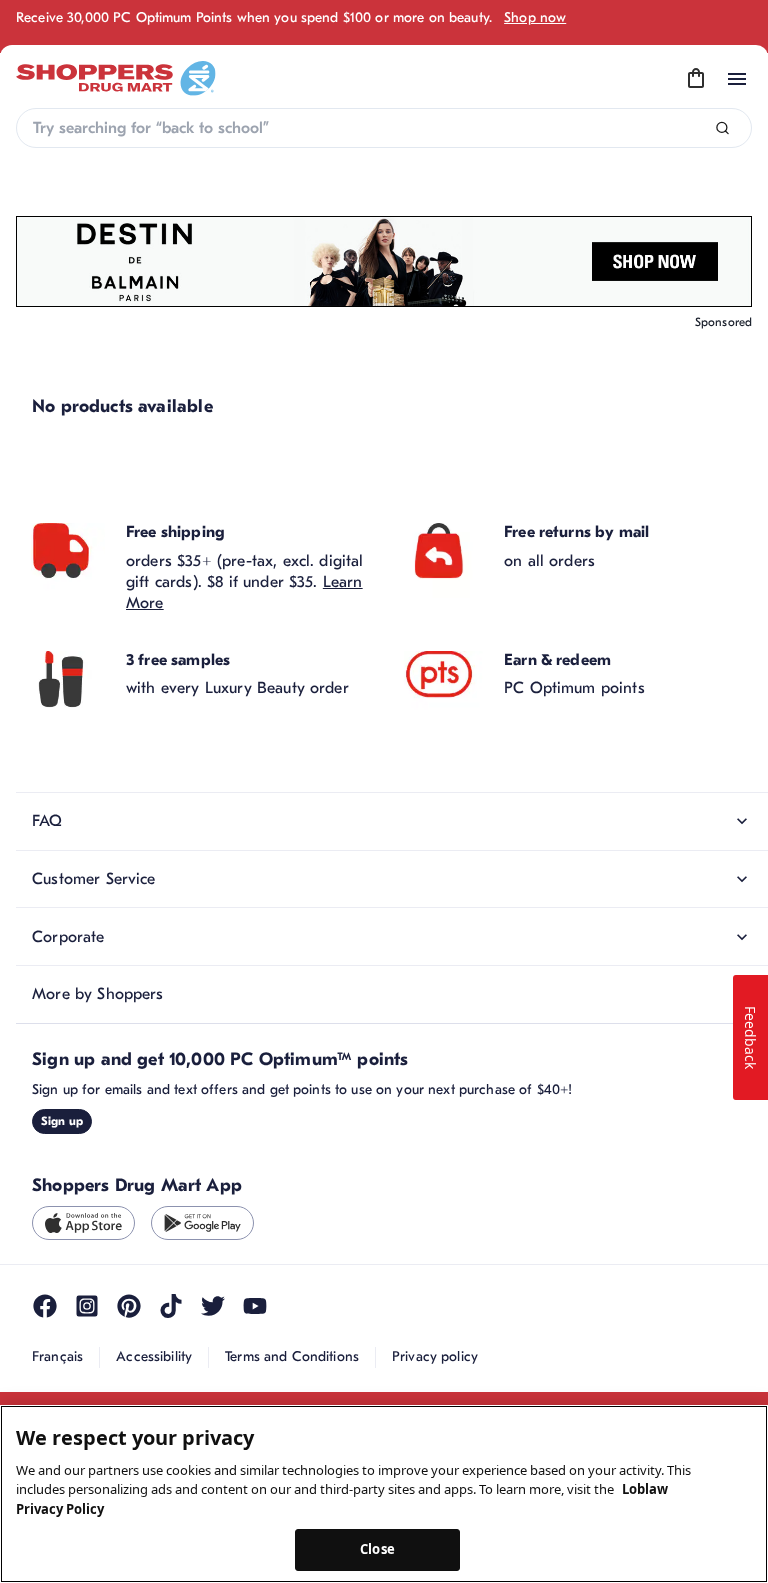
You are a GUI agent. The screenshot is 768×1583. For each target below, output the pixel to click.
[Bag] (696, 79)
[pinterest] (129, 1306)
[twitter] (213, 1306)
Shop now (535, 17)
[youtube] (255, 1306)
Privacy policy (435, 1356)
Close (377, 1549)
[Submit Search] (722, 128)
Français (57, 1356)
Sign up (62, 1121)
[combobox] (384, 128)
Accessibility (154, 1356)
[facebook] (45, 1306)
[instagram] (87, 1306)
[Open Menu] (737, 79)
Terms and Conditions (292, 1356)
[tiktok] (171, 1306)
